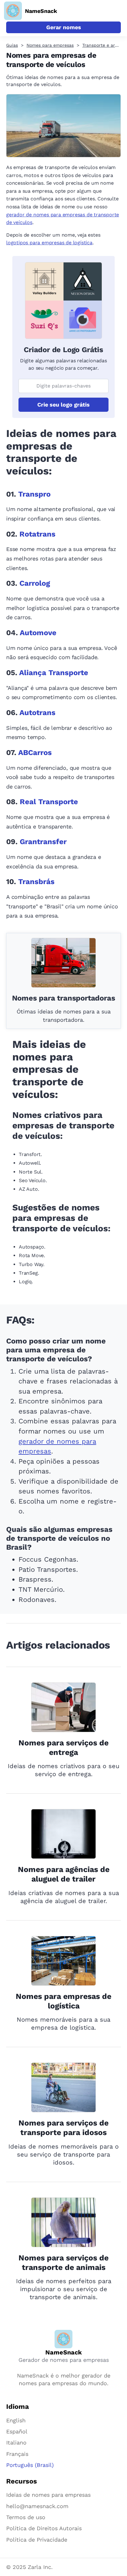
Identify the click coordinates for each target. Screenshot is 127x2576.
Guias (12, 45)
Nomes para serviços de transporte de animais (63, 2263)
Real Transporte (49, 802)
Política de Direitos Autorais (44, 2528)
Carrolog (35, 583)
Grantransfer (43, 842)
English (16, 2420)
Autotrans (37, 713)
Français (17, 2454)
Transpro (34, 494)
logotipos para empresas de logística (49, 243)
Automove (38, 633)
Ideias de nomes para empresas (48, 2495)
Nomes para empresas (50, 45)
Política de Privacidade (37, 2540)
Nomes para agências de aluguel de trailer (64, 1874)
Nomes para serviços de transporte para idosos (63, 2128)
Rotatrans (37, 534)
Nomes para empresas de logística (63, 2001)
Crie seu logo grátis (63, 405)
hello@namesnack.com (37, 2506)
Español (17, 2431)
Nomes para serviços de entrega (63, 1748)
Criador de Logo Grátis (63, 350)
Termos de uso (26, 2517)
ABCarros (35, 753)
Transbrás (36, 882)
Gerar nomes (64, 27)
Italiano (16, 2442)
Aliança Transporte (54, 673)
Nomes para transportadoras (64, 998)
